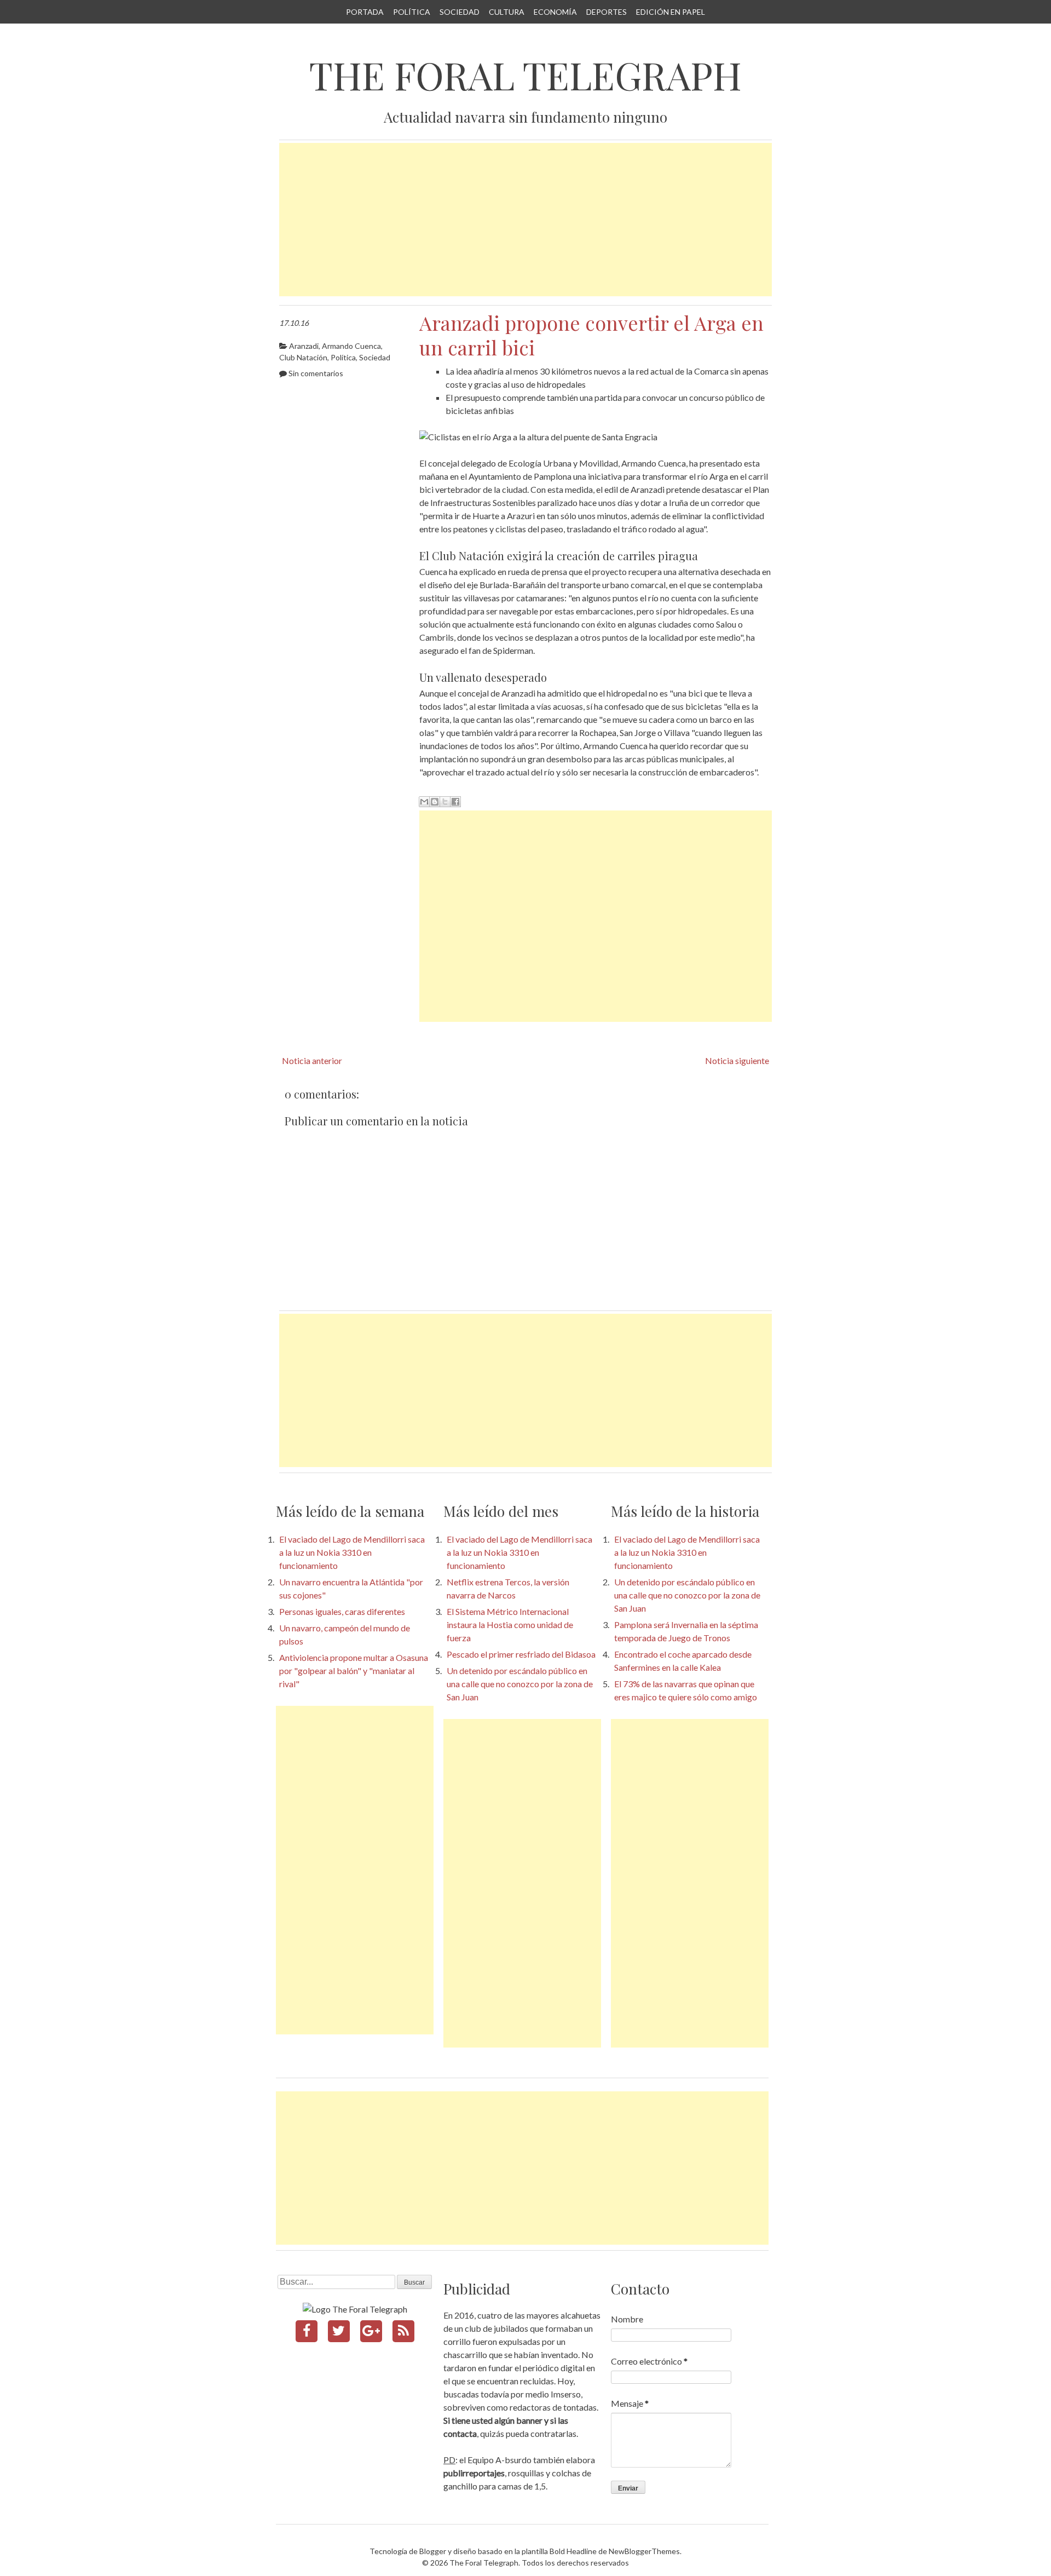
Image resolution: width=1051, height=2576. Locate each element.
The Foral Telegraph (525, 75)
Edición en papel (671, 12)
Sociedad (460, 12)
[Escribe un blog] (435, 802)
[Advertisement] (525, 220)
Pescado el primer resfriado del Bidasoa (521, 1654)
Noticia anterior (312, 1060)
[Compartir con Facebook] (455, 802)
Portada (365, 12)
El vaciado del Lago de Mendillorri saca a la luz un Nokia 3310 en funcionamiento (352, 1552)
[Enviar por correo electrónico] (424, 802)
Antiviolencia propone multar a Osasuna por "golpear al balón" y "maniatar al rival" (354, 1671)
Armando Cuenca (351, 346)
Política (412, 12)
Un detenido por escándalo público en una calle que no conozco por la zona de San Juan (520, 1684)
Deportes (607, 12)
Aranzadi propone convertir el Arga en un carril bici (591, 335)
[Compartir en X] (445, 802)
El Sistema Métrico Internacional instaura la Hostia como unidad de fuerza (510, 1625)
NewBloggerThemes (644, 2551)
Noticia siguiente (737, 1060)
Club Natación (303, 357)
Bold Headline (573, 2551)
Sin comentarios (316, 373)
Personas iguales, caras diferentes (342, 1611)
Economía (555, 12)
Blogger (433, 2551)
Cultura (507, 12)
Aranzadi (304, 346)
